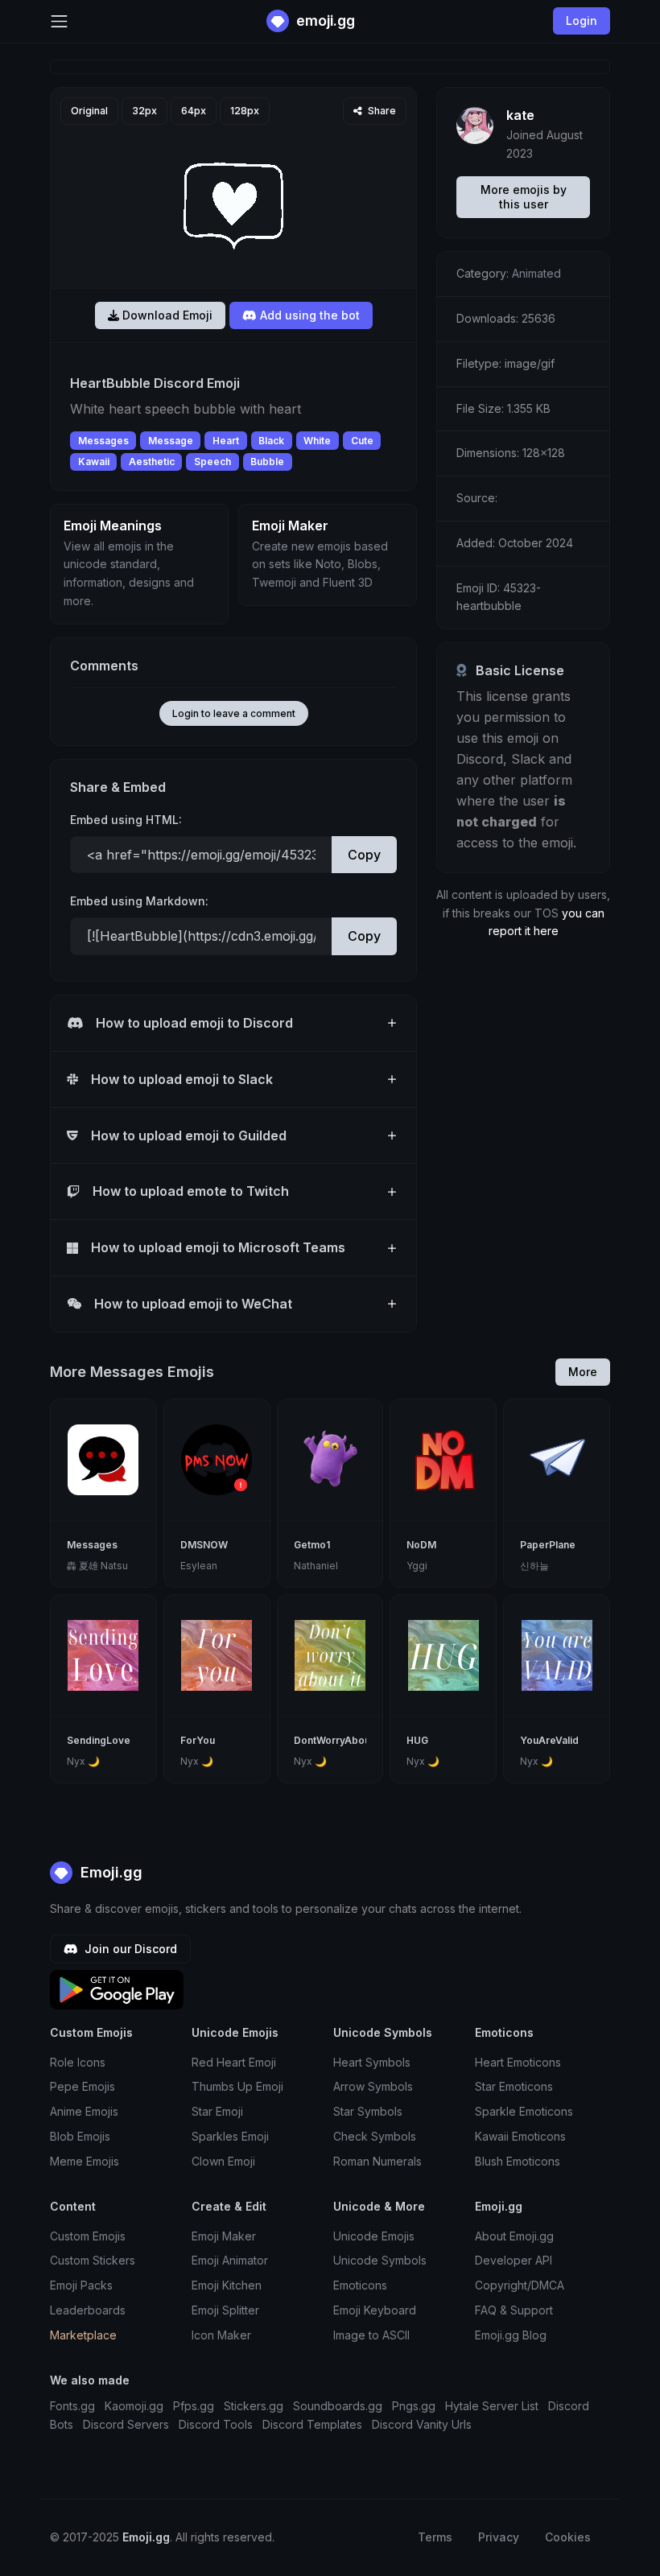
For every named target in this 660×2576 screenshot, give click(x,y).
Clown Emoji (223, 2161)
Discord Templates (312, 2424)
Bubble (267, 462)
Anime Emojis (84, 2111)
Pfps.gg (194, 2406)
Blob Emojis (80, 2136)
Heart (226, 441)
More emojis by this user (524, 197)
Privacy (499, 2537)
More (583, 1372)
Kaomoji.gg (134, 2406)
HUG (417, 1740)
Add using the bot (308, 315)
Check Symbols (375, 2136)
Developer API (514, 2260)
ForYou (198, 1740)
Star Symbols (368, 2111)
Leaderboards (88, 2310)
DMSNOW (204, 1545)
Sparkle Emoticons (524, 2111)
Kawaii (94, 462)
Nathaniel (316, 1566)
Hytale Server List (492, 2406)
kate (520, 115)
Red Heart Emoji (234, 2062)
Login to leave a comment (234, 713)
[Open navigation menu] (59, 21)
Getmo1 (312, 1545)
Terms (435, 2537)
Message (171, 441)
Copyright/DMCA (520, 2285)
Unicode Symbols (380, 2260)
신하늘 (534, 1566)
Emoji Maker (224, 2236)
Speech (212, 462)
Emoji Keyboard (375, 2310)
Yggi (417, 1566)
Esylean (199, 1566)
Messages (103, 441)
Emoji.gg (109, 1872)
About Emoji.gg (514, 2236)
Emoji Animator (230, 2260)
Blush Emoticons (518, 2161)
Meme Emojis (85, 2161)
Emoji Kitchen (227, 2285)
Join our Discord (129, 1949)
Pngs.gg (414, 2406)
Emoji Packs (81, 2285)
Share (381, 111)
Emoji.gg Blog (511, 2335)
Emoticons (360, 2285)
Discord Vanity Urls (422, 2424)
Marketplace (83, 2335)
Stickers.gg (254, 2406)
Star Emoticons (514, 2086)
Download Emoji (166, 315)
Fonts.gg (72, 2406)
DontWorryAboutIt (336, 1740)
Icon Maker (221, 2335)
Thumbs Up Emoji (237, 2086)
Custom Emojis (88, 2236)
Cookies (568, 2537)
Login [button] (582, 21)
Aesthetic (152, 462)
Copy (364, 855)
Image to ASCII (371, 2335)
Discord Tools (216, 2424)
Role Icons (78, 2062)
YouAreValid (549, 1740)
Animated (536, 273)
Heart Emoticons (518, 2062)
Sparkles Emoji (230, 2136)
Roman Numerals (377, 2161)
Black (271, 441)
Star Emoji (217, 2111)
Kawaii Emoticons (520, 2136)
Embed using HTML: (126, 820)
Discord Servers (126, 2424)
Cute (362, 441)
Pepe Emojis (82, 2086)
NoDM (421, 1545)
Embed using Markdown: (139, 901)
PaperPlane (548, 1545)
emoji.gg (324, 21)
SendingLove (99, 1740)
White (317, 441)
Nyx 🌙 (83, 1761)
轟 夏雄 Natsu (97, 1566)
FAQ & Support (514, 2310)
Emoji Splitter (225, 2310)
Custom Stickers (93, 2260)
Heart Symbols (372, 2062)
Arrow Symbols (373, 2086)
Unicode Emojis (374, 2236)
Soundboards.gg (338, 2406)
